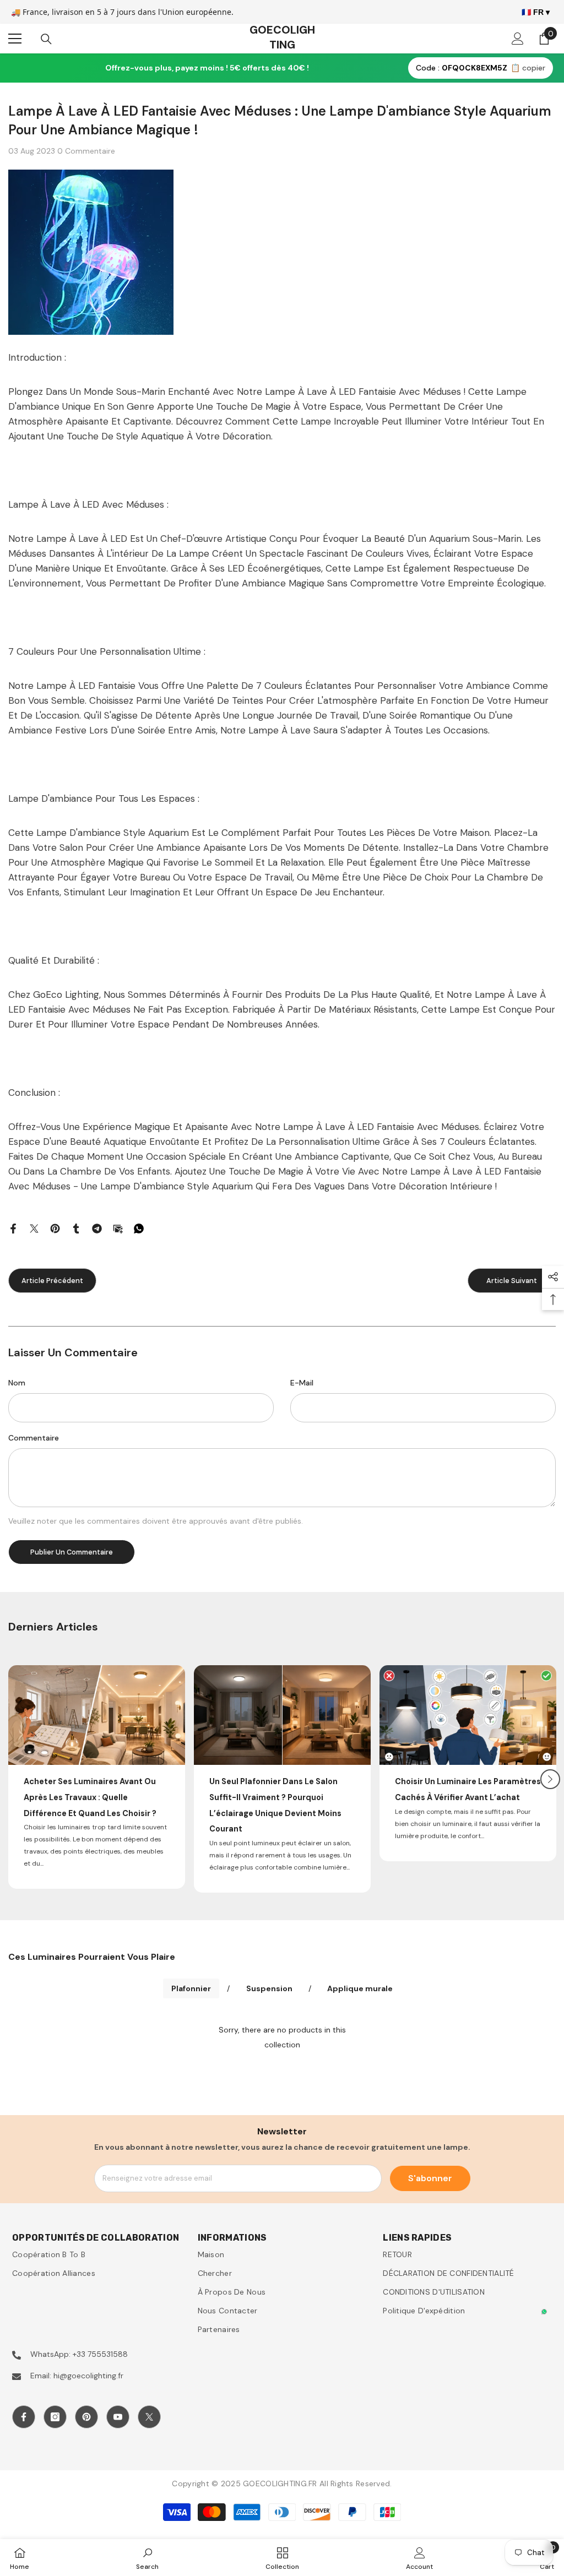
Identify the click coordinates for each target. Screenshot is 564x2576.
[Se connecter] (518, 39)
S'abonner (430, 2178)
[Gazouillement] (34, 1228)
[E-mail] (118, 1228)
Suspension (269, 1988)
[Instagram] (55, 2417)
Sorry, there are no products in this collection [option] (282, 2037)
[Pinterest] (55, 1228)
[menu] (15, 39)
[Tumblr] (76, 1228)
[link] (147, 2558)
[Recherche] (46, 39)
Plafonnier (191, 1988)
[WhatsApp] (139, 1228)
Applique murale (360, 1988)
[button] (550, 1779)
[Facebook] (13, 1228)
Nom (17, 1383)
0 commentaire (86, 151)
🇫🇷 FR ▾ (536, 12)
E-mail (302, 1383)
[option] (97, 1777)
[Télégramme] (97, 1228)
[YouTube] (118, 2417)
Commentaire (34, 1438)
